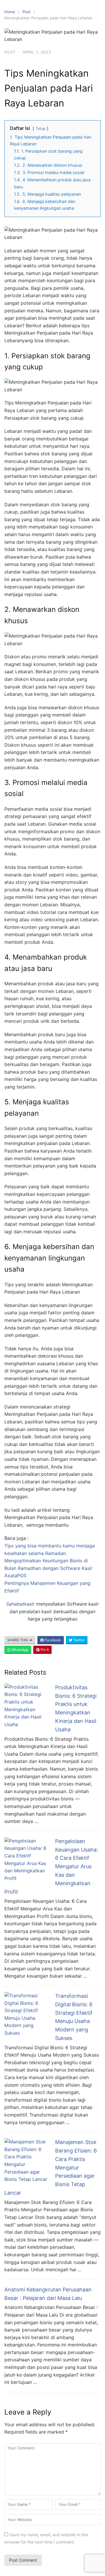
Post (27, 12)
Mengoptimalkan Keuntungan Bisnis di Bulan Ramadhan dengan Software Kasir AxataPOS (48, 1568)
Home (10, 12)
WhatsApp (20, 1650)
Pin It (44, 1650)
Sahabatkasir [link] (20, 1604)
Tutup (41, 129)
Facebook (52, 1640)
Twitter (78, 1640)
